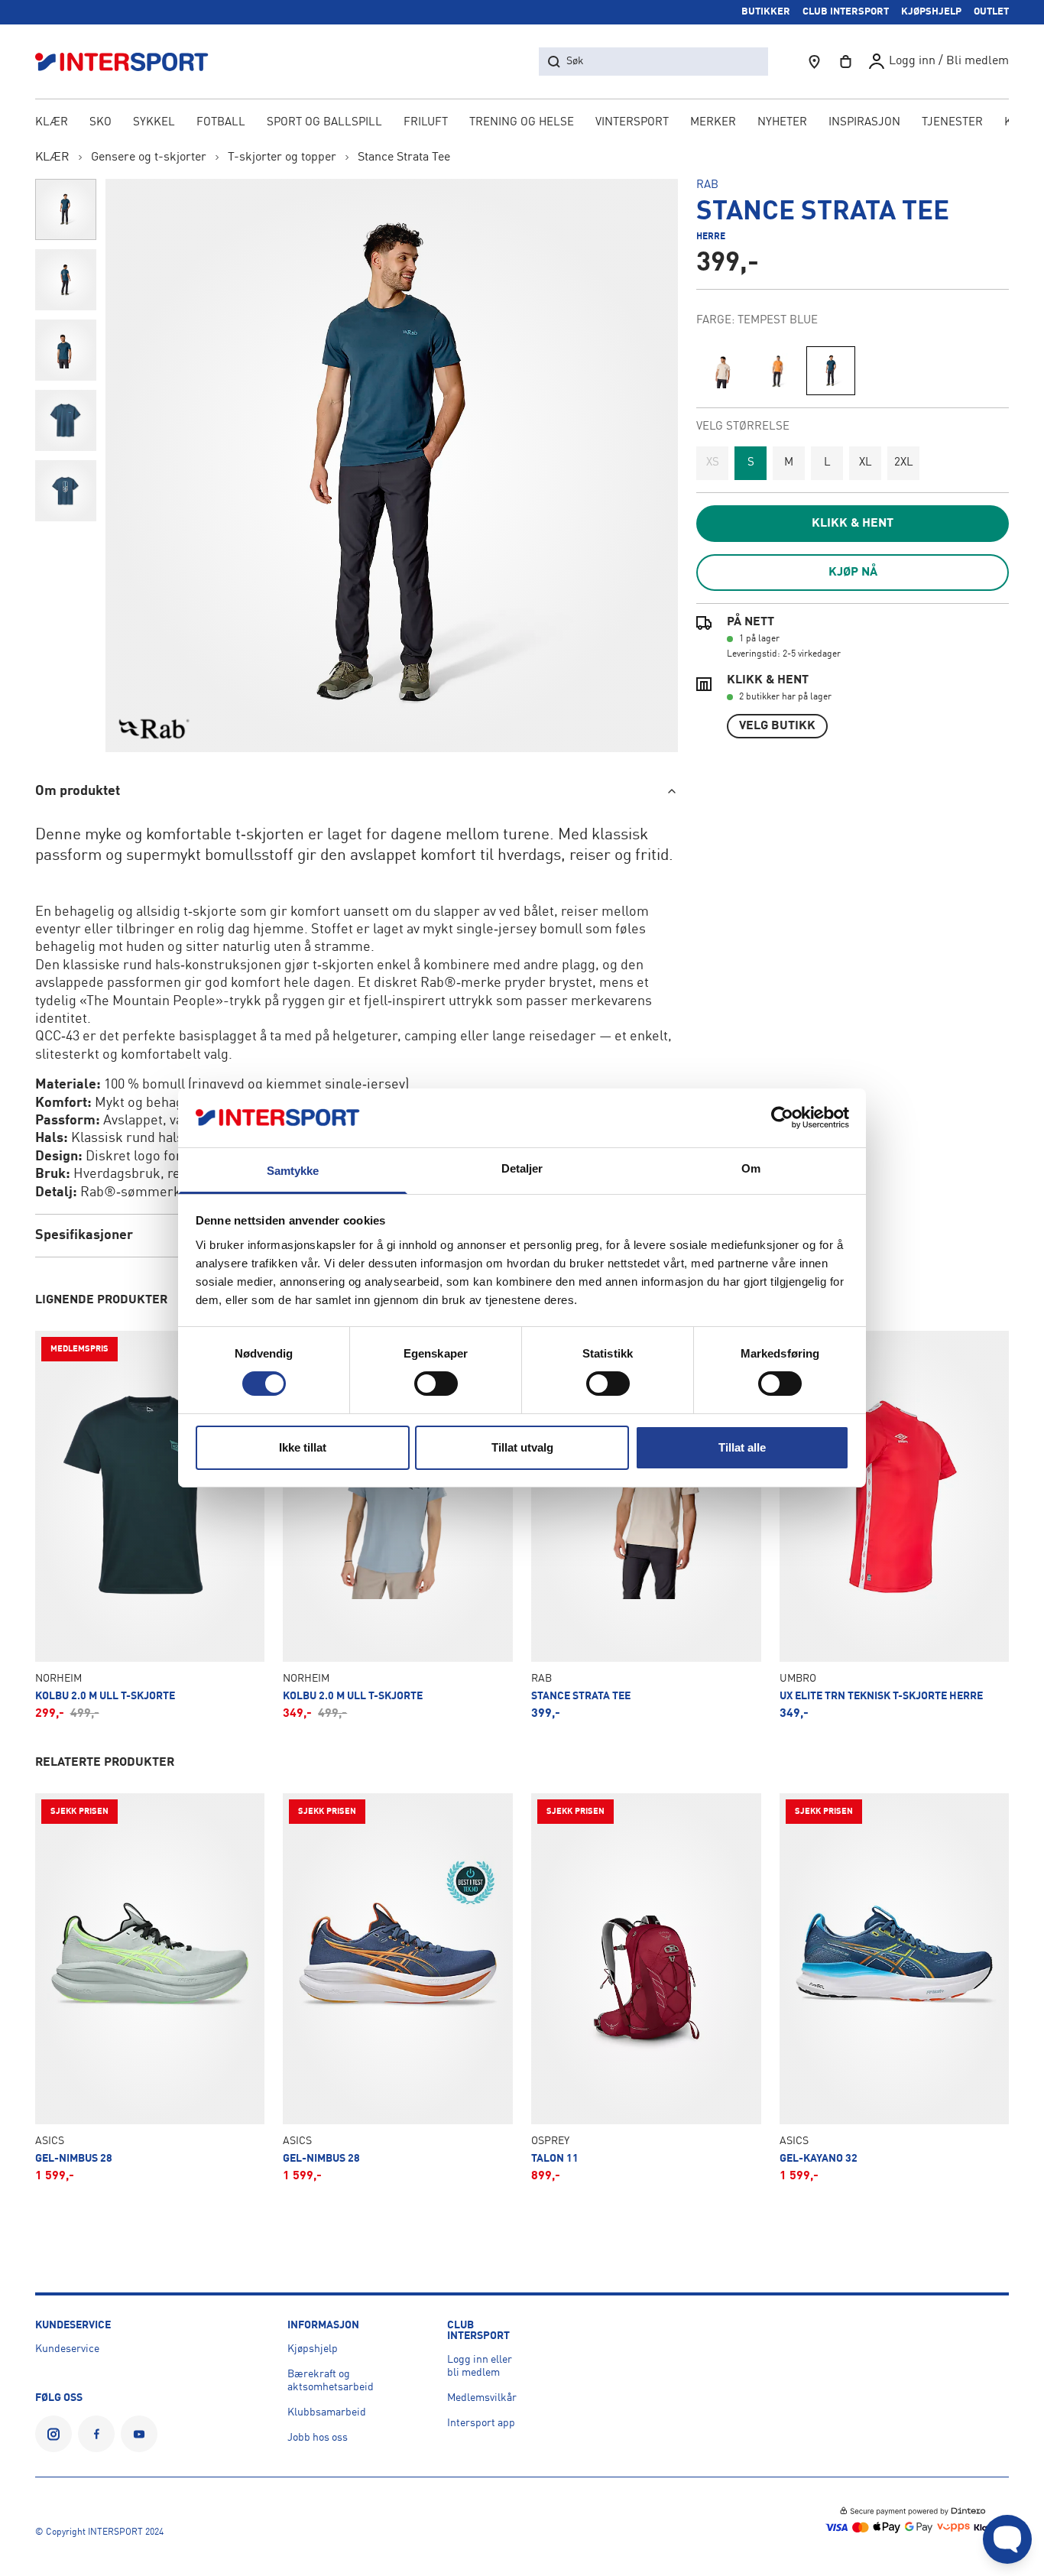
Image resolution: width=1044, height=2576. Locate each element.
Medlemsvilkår (482, 2398)
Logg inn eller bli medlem (480, 2366)
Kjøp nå (853, 573)
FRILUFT (426, 123)
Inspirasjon (864, 123)
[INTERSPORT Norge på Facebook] (96, 2434)
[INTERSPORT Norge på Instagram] (53, 2434)
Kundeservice (67, 2349)
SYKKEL (154, 123)
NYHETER (782, 123)
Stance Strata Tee (404, 157)
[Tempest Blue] (831, 371)
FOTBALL (221, 123)
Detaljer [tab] (522, 1168)
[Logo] (130, 62)
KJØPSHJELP (931, 12)
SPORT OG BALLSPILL (324, 123)
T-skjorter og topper (282, 157)
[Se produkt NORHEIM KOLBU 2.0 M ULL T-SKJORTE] (150, 1525)
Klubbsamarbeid (327, 2412)
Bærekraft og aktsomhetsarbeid (331, 2381)
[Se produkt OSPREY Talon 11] (646, 1988)
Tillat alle (742, 1447)
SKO (101, 123)
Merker (713, 123)
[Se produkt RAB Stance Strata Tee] (646, 1525)
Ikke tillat (303, 1447)
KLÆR (52, 123)
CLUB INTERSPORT (846, 12)
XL (866, 463)
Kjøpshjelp (313, 2349)
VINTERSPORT (632, 123)
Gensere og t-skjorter (149, 157)
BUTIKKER (766, 12)
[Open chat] (1007, 2539)
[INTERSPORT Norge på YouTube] (139, 2434)
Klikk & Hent (853, 524)
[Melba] (776, 371)
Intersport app (481, 2423)
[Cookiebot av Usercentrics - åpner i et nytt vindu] (782, 1118)
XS (713, 463)
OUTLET (991, 12)
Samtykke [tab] (293, 1171)
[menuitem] (952, 124)
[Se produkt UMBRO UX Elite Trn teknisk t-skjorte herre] (895, 1525)
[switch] (436, 1384)
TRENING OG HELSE (522, 123)
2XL (904, 463)
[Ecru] (721, 371)
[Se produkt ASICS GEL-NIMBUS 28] (150, 1988)
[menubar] (522, 124)
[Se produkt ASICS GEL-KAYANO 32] (895, 1988)
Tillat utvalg (522, 1447)
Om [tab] (751, 1168)
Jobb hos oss (318, 2438)
